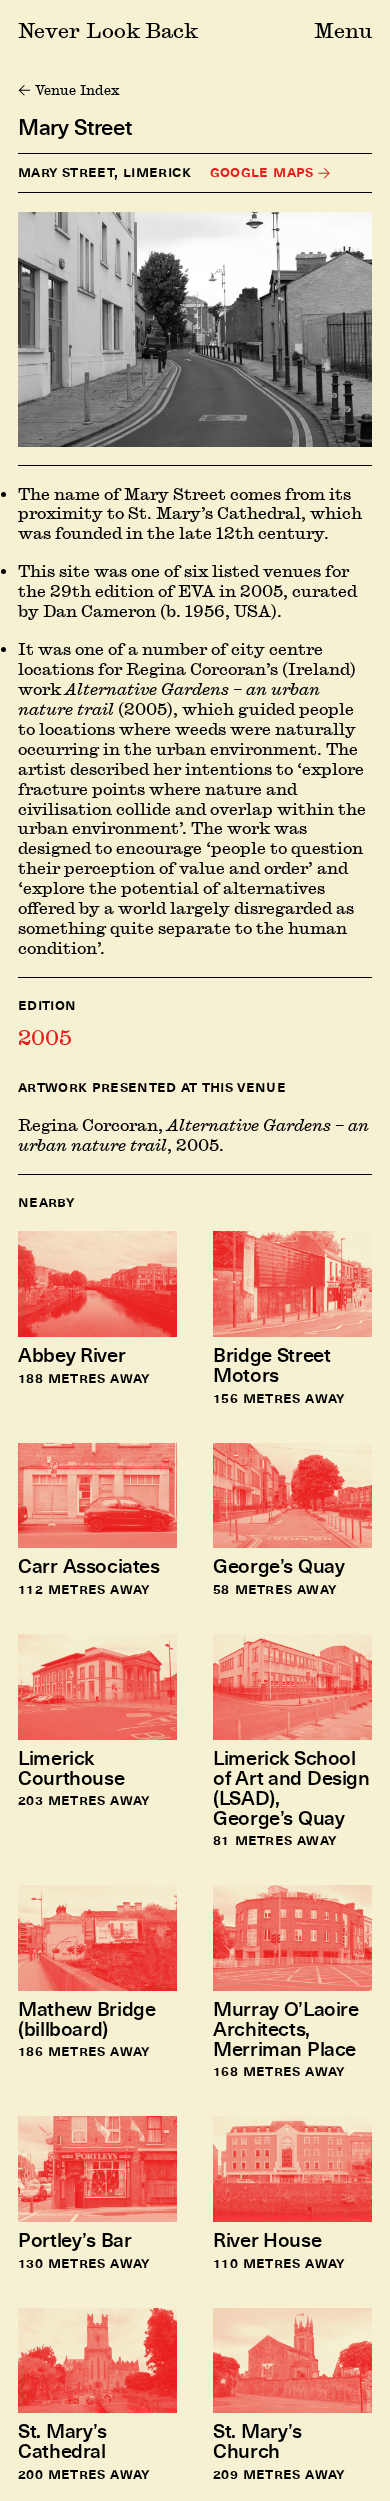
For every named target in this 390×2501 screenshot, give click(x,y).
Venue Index (76, 90)
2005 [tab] (45, 1037)
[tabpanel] (195, 1126)
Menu (343, 30)
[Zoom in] (195, 330)
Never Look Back (108, 30)
